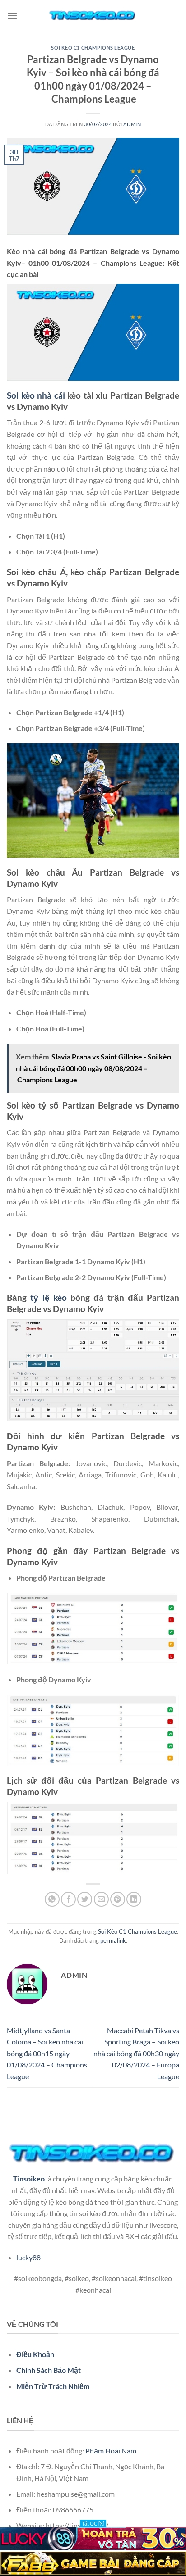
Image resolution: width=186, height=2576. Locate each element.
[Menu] (12, 16)
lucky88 (28, 2257)
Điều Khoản (35, 2354)
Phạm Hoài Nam (111, 2451)
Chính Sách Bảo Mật (49, 2370)
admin (132, 124)
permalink (113, 1940)
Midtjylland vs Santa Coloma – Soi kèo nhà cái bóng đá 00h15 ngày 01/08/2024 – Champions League (47, 2053)
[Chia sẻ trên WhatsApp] (52, 1899)
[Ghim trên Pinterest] (118, 1899)
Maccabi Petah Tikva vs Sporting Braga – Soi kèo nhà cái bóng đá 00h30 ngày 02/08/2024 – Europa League (136, 2053)
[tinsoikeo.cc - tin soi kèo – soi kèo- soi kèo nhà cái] (93, 16)
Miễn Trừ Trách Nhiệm (53, 2386)
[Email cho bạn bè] (101, 1899)
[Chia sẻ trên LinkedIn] (134, 1899)
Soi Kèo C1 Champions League (93, 48)
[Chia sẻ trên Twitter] (85, 1899)
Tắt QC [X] (93, 2524)
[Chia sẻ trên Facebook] (68, 1899)
